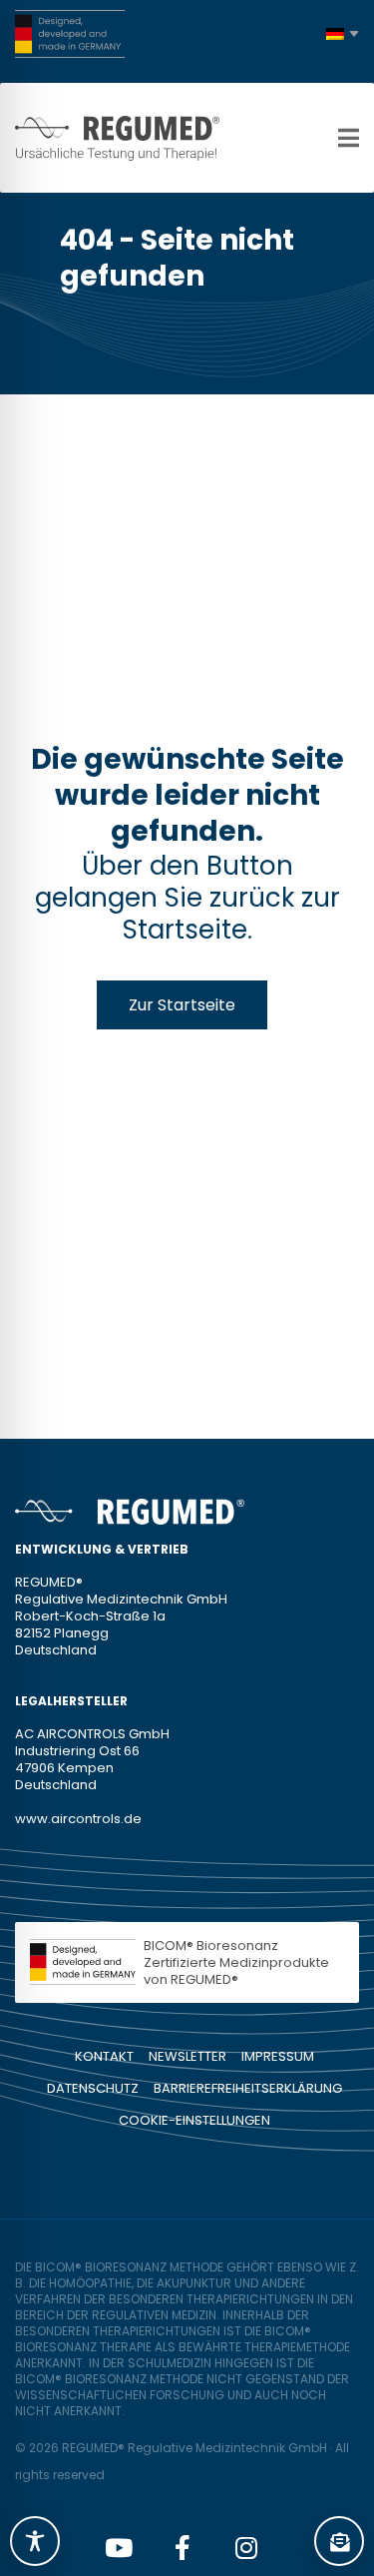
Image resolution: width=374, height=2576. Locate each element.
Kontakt (104, 2056)
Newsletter (187, 2056)
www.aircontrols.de (78, 1819)
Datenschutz (93, 2088)
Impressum (278, 2056)
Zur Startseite (182, 1005)
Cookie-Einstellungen (194, 2120)
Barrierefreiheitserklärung (248, 2088)
